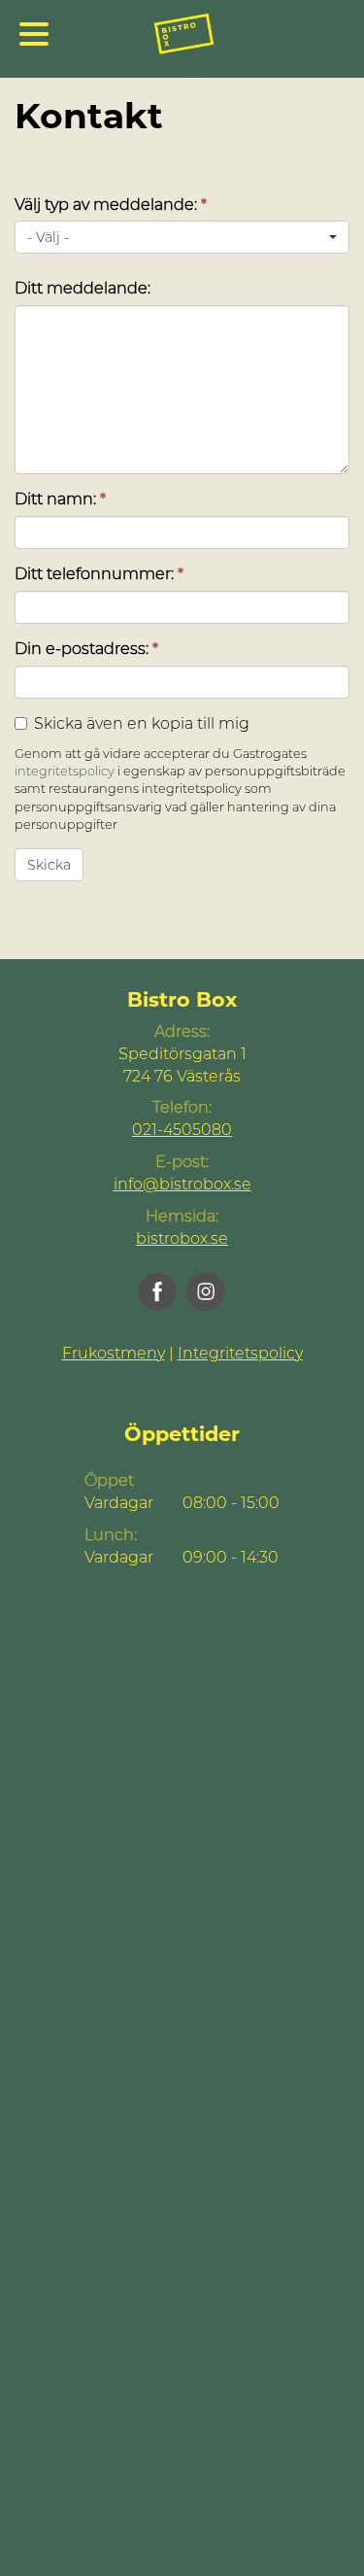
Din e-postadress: (86, 649)
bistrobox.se (182, 1238)
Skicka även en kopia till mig (142, 723)
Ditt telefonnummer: (99, 574)
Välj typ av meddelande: (111, 205)
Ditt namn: (60, 499)
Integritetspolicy (240, 1353)
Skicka (49, 865)
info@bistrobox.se (182, 1184)
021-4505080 (182, 1130)
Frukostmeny (114, 1353)
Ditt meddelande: (83, 288)
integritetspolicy (65, 771)
